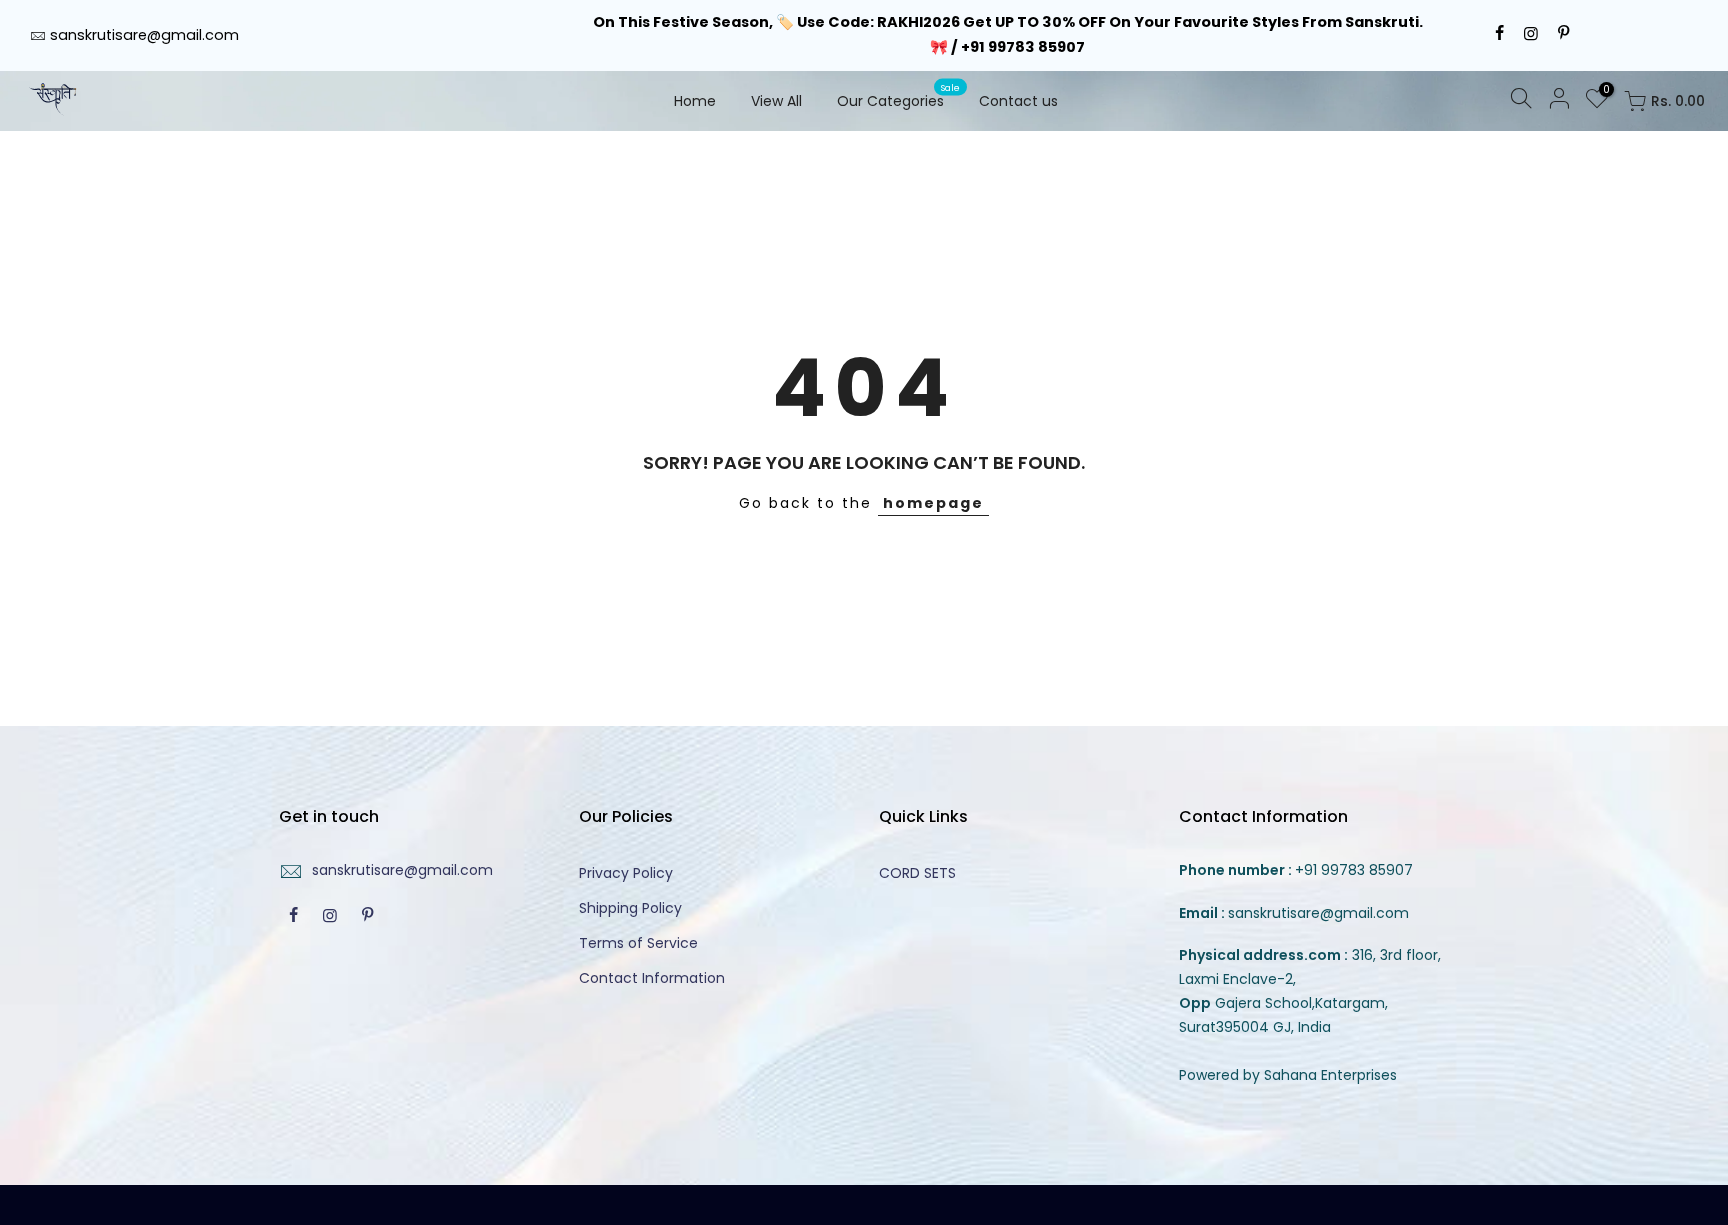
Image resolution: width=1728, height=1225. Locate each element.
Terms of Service (638, 943)
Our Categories (898, 96)
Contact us (1018, 101)
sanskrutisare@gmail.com (144, 35)
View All (776, 101)
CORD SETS (917, 873)
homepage (933, 503)
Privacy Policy (626, 873)
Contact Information (652, 978)
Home (695, 101)
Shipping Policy (630, 908)
